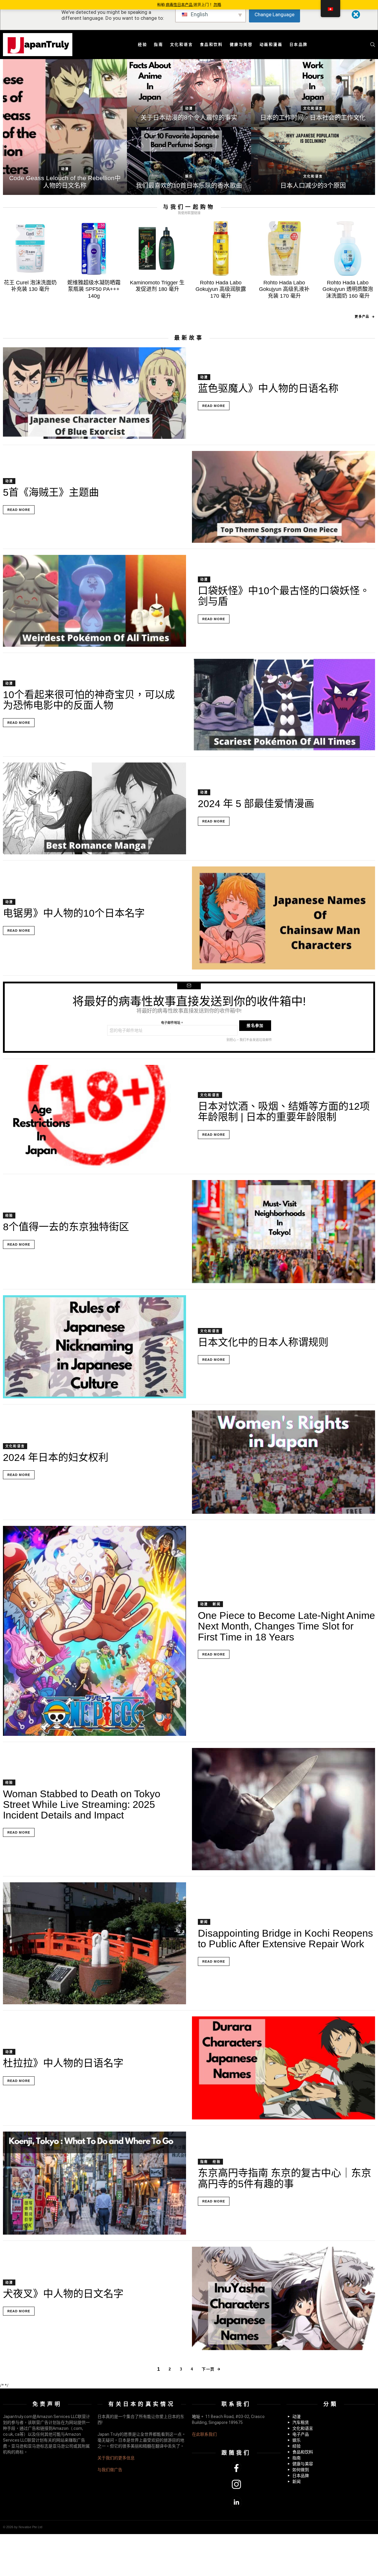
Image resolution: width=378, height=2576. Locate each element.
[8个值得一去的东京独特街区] (283, 1232)
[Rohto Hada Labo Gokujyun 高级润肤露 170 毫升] (221, 249)
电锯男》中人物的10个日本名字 (74, 913)
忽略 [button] (217, 5)
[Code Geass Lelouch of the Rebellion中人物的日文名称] (65, 127)
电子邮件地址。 (172, 1023)
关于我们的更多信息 (116, 2458)
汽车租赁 (301, 2422)
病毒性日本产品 (180, 5)
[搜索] (373, 45)
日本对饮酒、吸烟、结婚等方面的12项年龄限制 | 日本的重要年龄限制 (284, 1112)
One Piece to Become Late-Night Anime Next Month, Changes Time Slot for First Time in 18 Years (286, 1626)
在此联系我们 (204, 2434)
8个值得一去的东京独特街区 (66, 1227)
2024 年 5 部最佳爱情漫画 (256, 804)
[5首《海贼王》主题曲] (283, 497)
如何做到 (301, 2470)
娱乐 (189, 176)
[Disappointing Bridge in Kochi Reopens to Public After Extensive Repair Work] (94, 1943)
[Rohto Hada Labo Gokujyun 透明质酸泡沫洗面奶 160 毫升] (348, 249)
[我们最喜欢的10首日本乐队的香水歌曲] (189, 161)
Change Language (274, 14)
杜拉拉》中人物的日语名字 (63, 2063)
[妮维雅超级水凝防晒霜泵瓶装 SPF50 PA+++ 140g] (94, 249)
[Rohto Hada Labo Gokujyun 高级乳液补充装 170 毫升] (284, 249)
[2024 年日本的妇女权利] (283, 1462)
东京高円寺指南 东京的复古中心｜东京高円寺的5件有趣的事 (285, 2178)
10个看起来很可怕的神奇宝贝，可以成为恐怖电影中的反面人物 (89, 700)
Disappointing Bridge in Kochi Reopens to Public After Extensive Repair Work (285, 1938)
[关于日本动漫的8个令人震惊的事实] (189, 93)
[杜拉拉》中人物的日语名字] (283, 2068)
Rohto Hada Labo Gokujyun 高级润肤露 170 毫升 (221, 289)
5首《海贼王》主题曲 (51, 492)
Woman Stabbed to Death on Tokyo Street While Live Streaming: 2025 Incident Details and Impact (82, 1804)
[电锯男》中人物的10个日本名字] (283, 918)
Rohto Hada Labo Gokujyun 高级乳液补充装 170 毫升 (284, 289)
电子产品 (301, 2434)
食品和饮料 (211, 44)
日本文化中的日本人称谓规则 (263, 1342)
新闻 (216, 1604)
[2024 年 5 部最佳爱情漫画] (94, 808)
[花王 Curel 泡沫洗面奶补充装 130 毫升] (30, 249)
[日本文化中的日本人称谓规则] (94, 1347)
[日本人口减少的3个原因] (313, 161)
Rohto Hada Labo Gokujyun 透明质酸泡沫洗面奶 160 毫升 (348, 289)
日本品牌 (299, 44)
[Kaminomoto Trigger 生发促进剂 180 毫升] (157, 249)
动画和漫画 (271, 44)
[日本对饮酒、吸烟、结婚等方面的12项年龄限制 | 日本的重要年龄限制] (94, 1116)
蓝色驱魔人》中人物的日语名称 (268, 388)
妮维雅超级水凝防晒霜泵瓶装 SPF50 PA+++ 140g (94, 289)
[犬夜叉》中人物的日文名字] (283, 2298)
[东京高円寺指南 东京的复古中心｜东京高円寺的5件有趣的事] (94, 2183)
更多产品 (362, 317)
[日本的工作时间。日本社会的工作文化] (313, 93)
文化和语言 (182, 44)
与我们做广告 (110, 2470)
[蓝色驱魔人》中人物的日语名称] (94, 393)
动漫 (65, 169)
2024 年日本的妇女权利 (56, 1457)
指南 (158, 44)
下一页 (208, 2369)
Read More (214, 406)
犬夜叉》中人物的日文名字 (63, 2294)
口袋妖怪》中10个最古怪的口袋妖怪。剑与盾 (284, 596)
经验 (142, 44)
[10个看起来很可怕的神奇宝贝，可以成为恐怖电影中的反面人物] (283, 705)
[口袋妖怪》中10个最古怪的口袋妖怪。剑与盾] (94, 601)
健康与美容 (241, 44)
